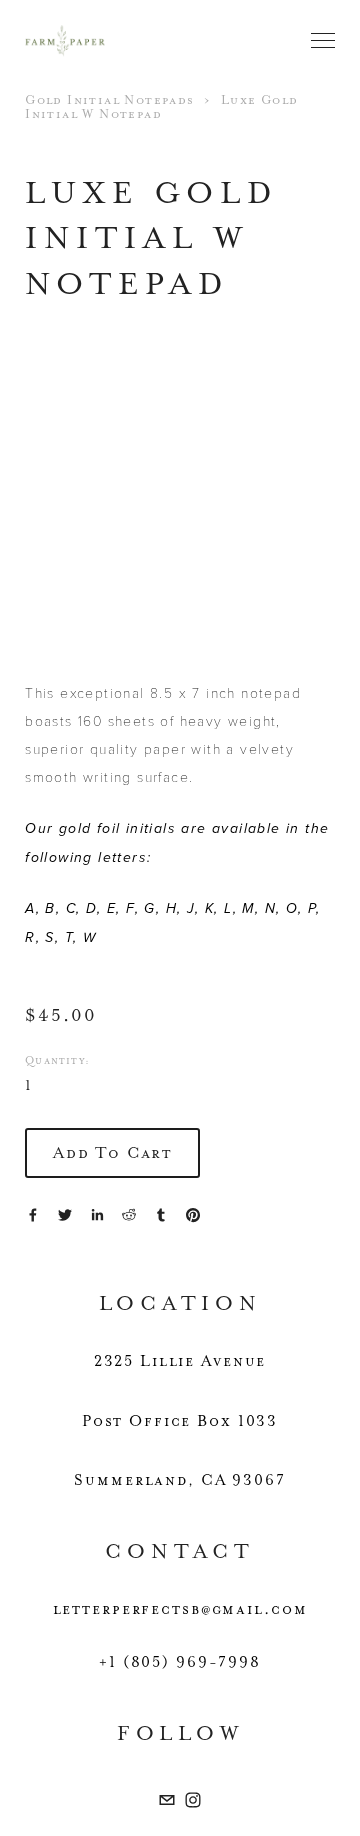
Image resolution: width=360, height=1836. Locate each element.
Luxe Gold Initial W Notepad (161, 107)
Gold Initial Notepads (109, 100)
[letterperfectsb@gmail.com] (167, 1800)
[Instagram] (193, 1800)
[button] (112, 1153)
